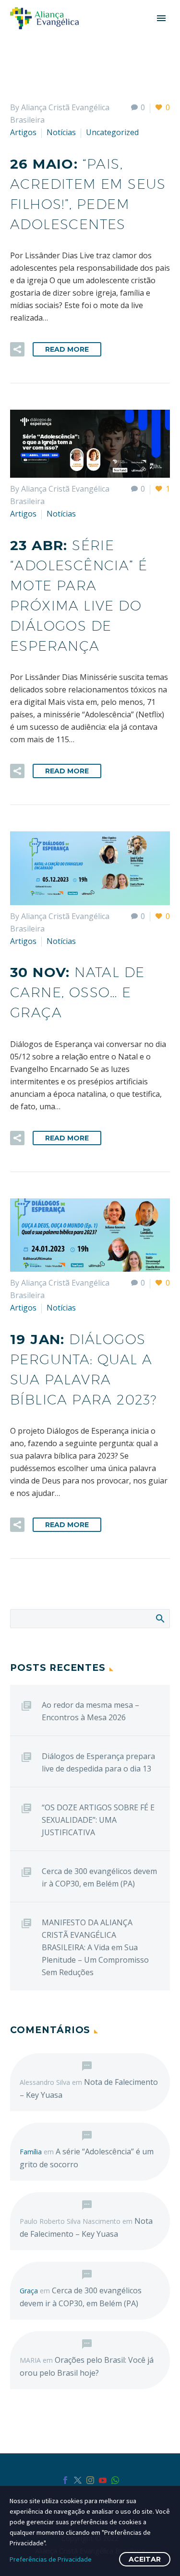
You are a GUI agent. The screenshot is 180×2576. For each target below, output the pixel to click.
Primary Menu (161, 18)
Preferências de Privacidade (51, 2559)
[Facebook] (65, 2480)
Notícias (61, 132)
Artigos (23, 132)
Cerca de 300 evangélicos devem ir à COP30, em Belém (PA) (99, 1877)
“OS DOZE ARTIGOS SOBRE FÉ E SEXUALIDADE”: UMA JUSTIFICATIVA (98, 1820)
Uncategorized (112, 132)
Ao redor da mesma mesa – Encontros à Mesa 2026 (90, 1711)
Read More (67, 349)
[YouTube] (103, 2480)
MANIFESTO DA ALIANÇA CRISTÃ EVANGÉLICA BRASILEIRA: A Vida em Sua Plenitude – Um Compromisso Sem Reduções (95, 1947)
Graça (29, 2291)
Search (160, 1618)
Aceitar (145, 2559)
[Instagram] (90, 2480)
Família (31, 2152)
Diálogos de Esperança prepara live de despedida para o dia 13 (98, 1762)
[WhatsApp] (115, 2480)
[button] (17, 349)
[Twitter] (78, 2480)
